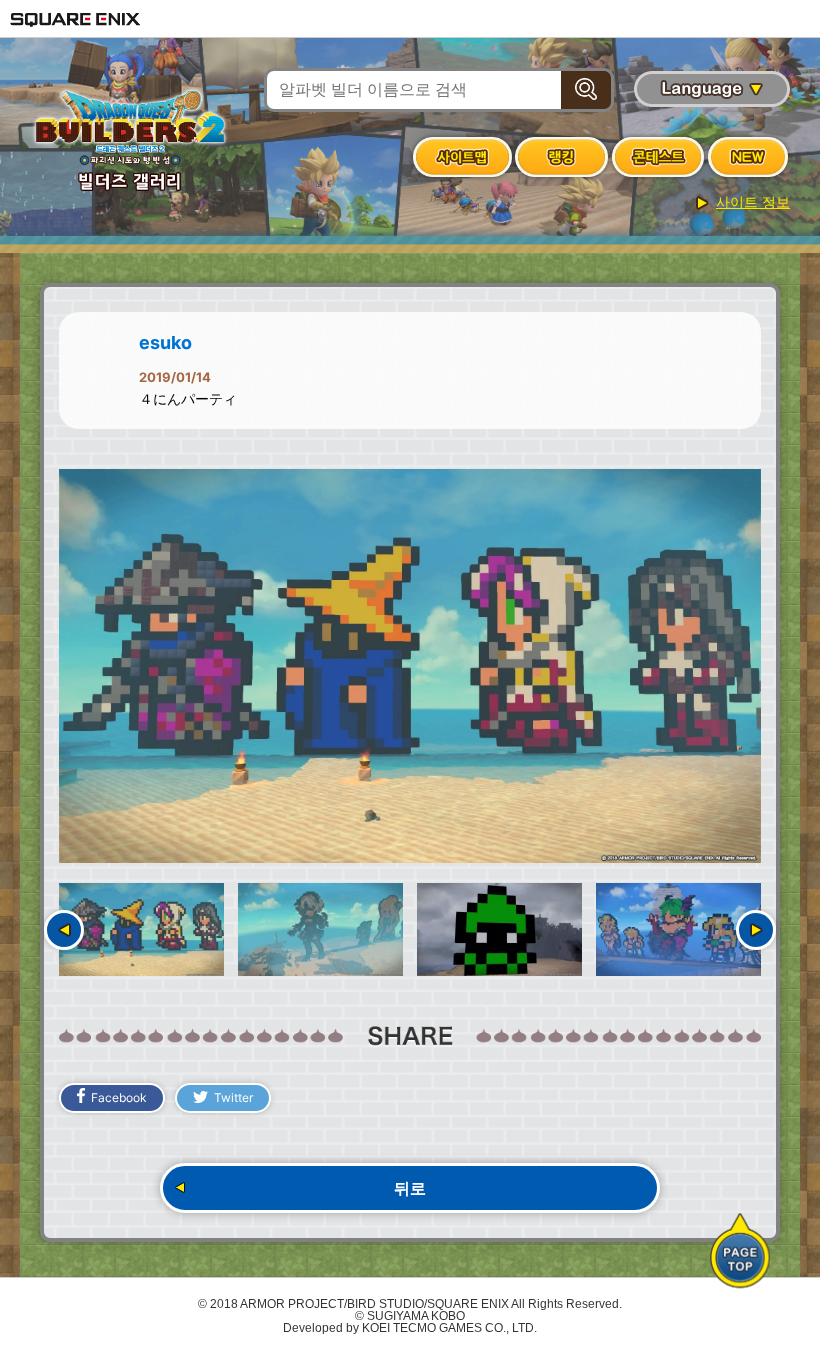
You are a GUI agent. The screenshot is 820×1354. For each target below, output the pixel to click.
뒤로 (410, 1188)
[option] (410, 666)
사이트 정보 (753, 202)
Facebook (119, 1097)
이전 (64, 930)
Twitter (233, 1097)
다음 (756, 930)
